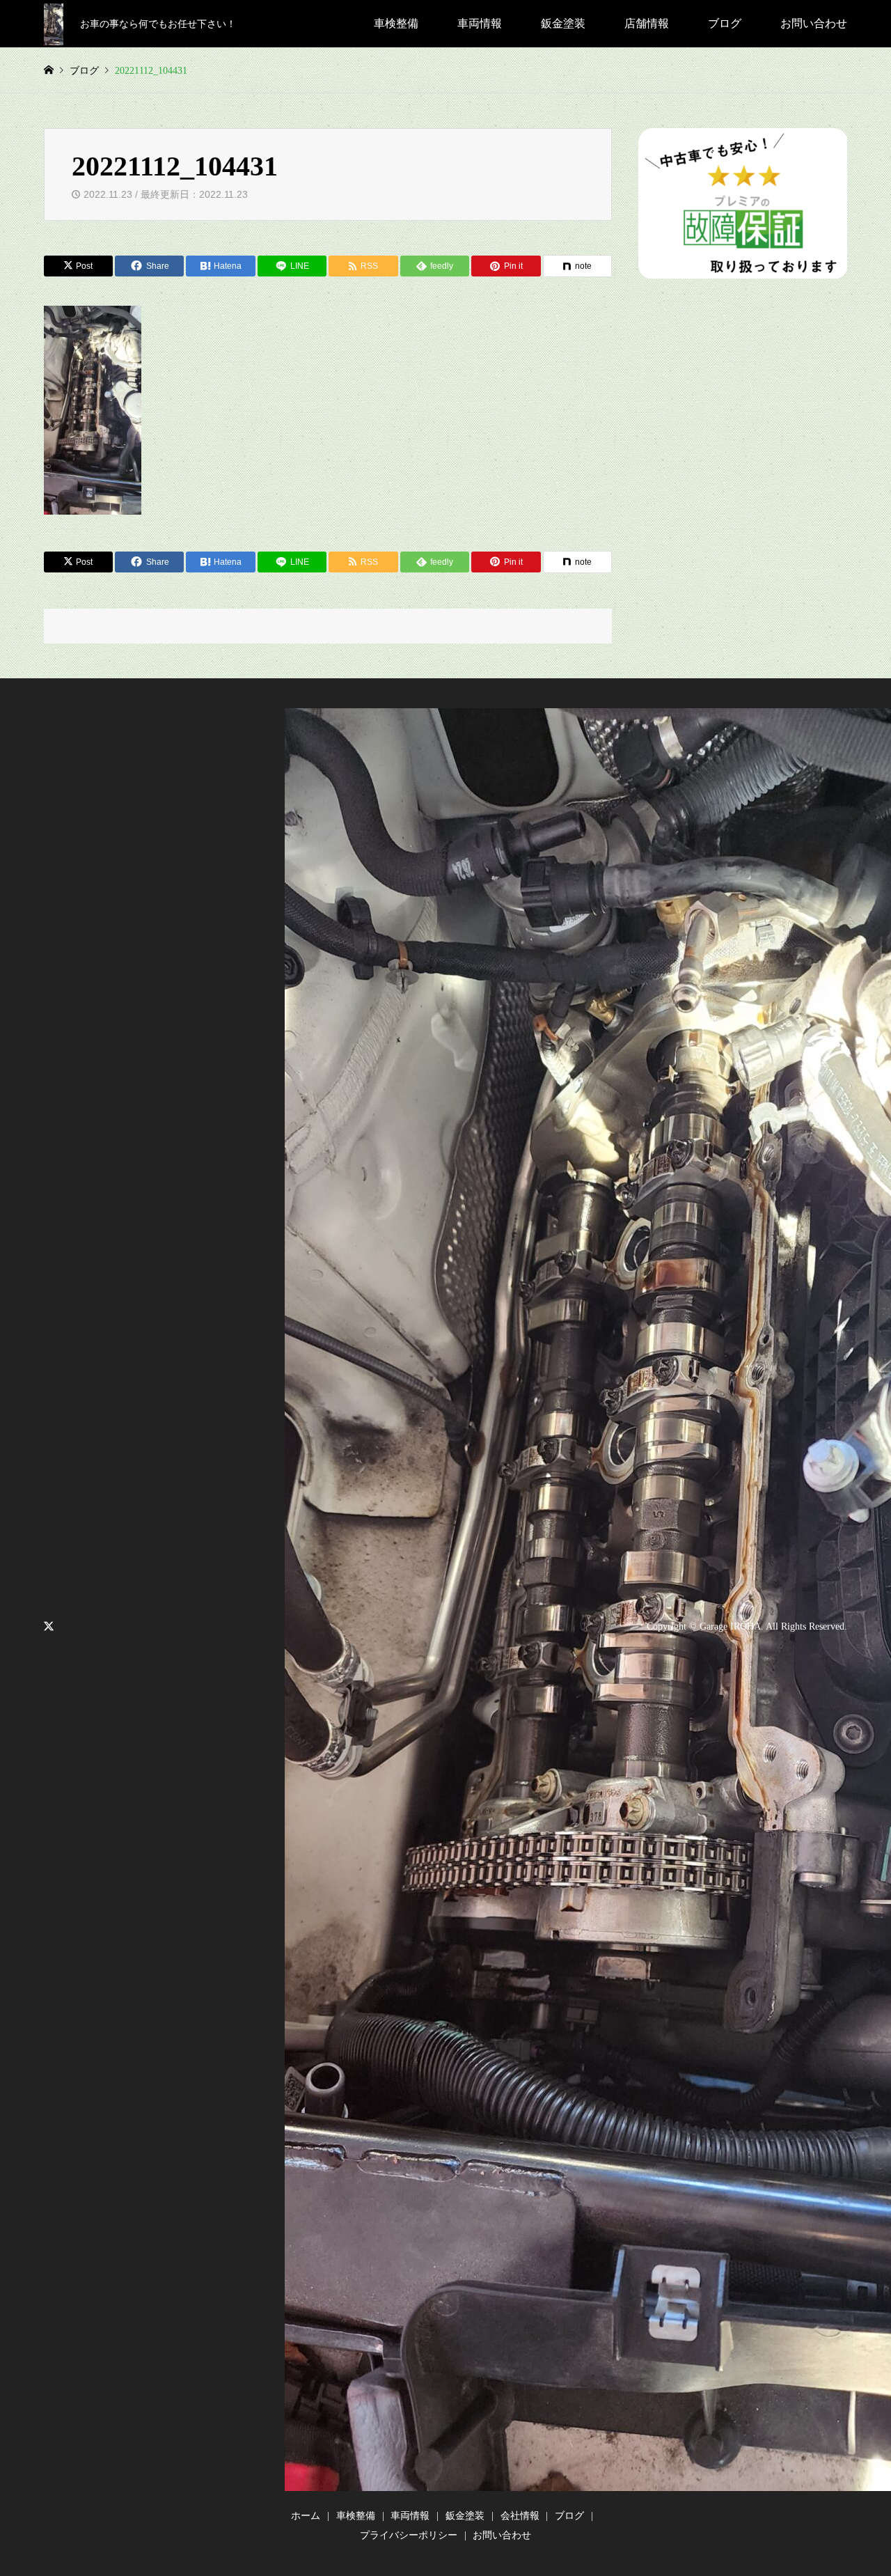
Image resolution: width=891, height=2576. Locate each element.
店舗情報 (647, 23)
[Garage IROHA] (54, 23)
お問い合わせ (814, 23)
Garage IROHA (730, 1626)
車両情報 (480, 23)
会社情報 (520, 2516)
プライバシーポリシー (409, 2535)
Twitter (49, 1626)
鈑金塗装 (563, 23)
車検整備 (396, 23)
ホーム (306, 2516)
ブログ (725, 23)
